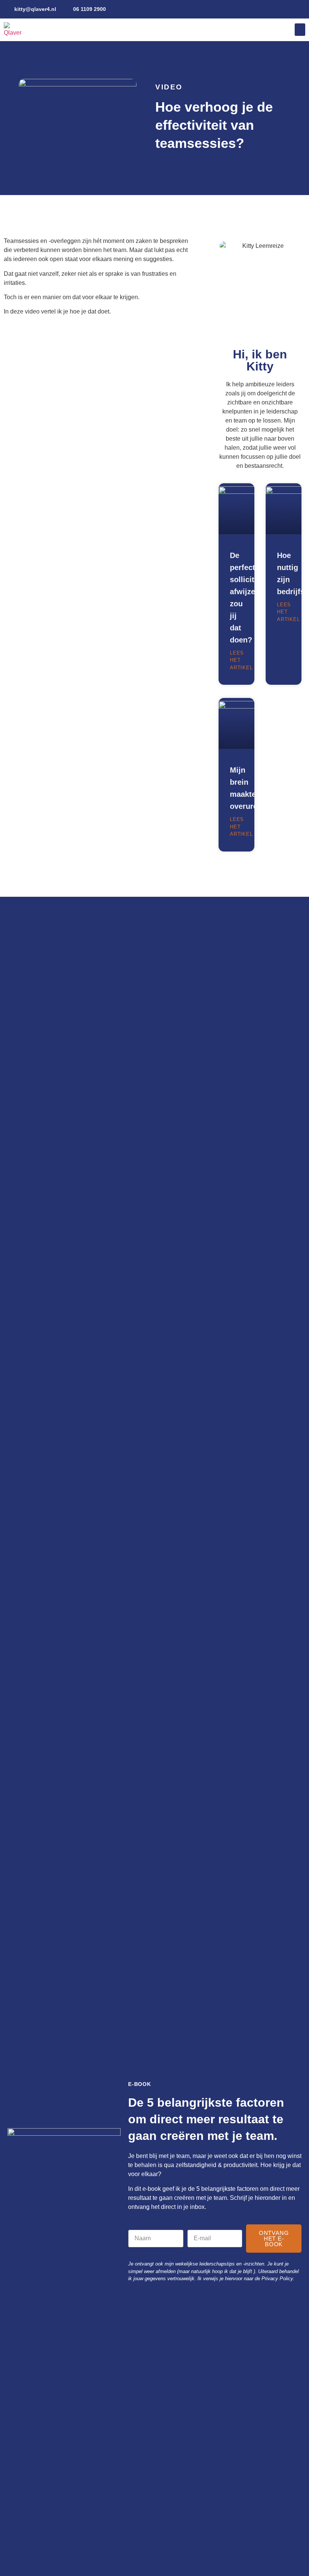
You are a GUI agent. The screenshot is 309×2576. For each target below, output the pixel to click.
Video (169, 87)
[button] (300, 30)
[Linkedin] (287, 9)
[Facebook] (300, 9)
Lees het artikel (241, 660)
